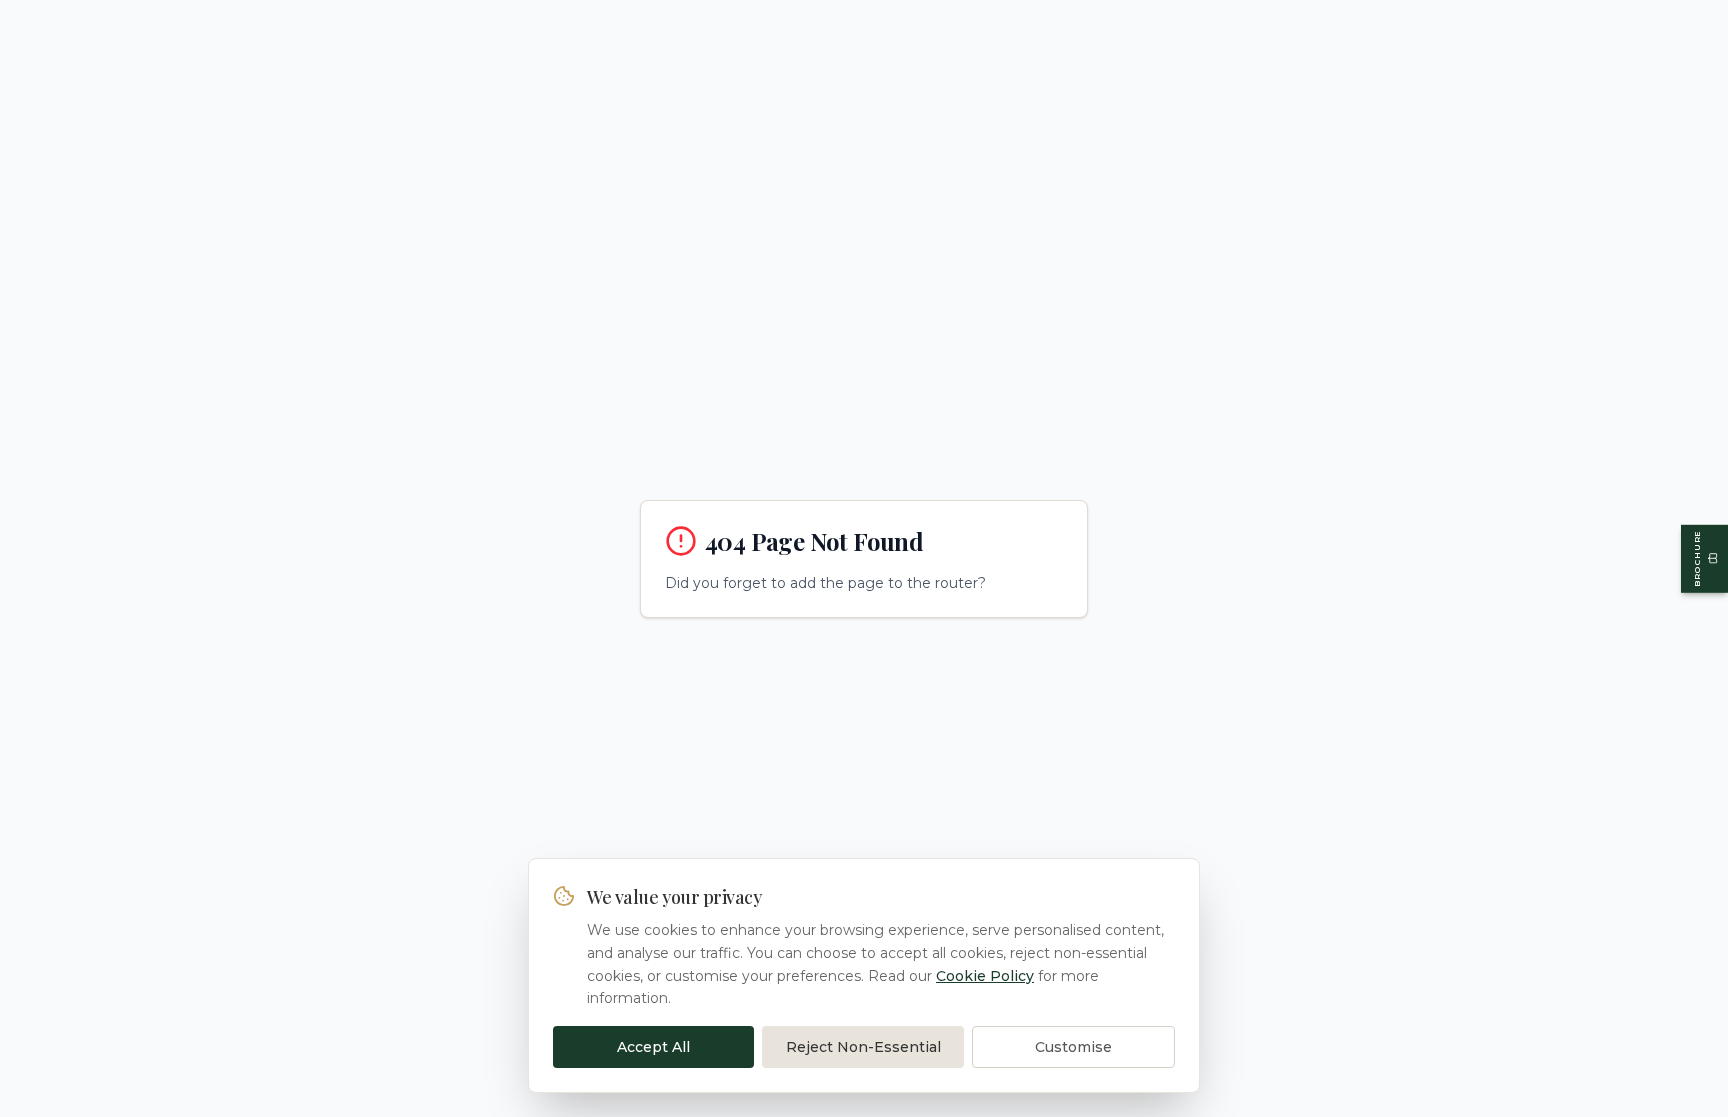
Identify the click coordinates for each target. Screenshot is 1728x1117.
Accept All (653, 1047)
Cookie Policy (985, 976)
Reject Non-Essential (863, 1047)
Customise (1073, 1047)
